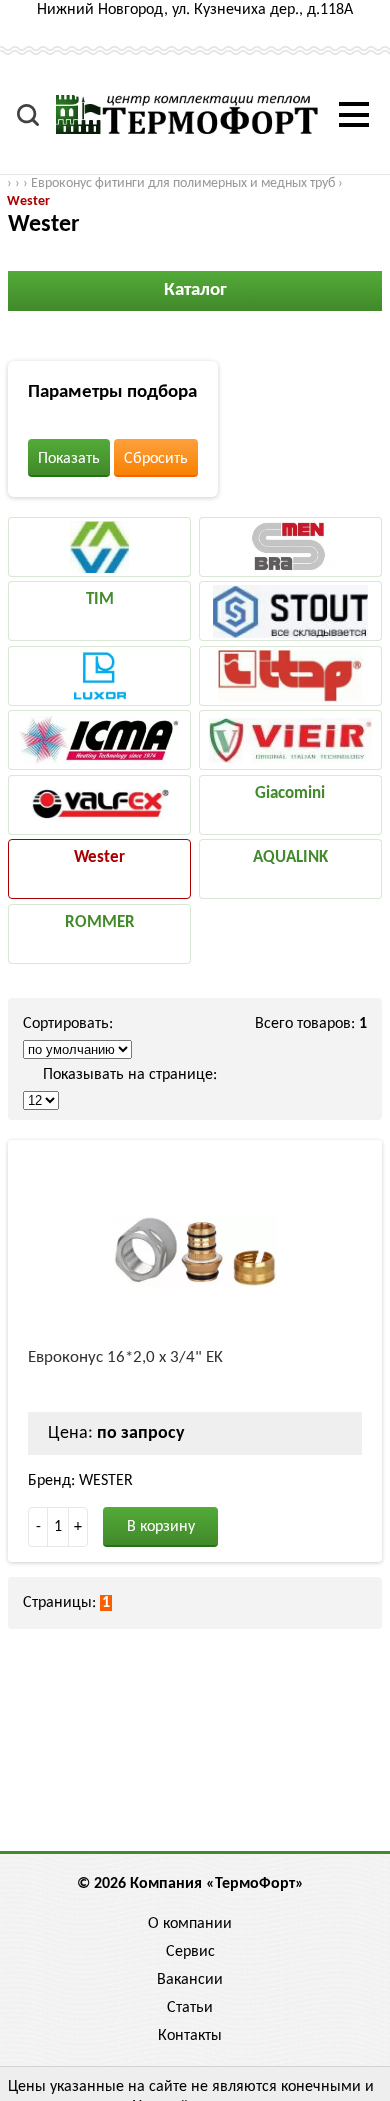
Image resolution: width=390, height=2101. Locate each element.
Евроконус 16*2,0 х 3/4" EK (125, 1357)
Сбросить (156, 459)
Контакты (190, 2036)
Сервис (190, 1952)
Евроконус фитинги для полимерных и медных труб (183, 183)
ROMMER (100, 922)
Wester (28, 201)
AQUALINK (290, 857)
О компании (190, 1924)
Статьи (190, 2008)
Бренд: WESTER (80, 1481)
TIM (100, 599)
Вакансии (190, 1980)
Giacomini (290, 793)
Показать (69, 459)
